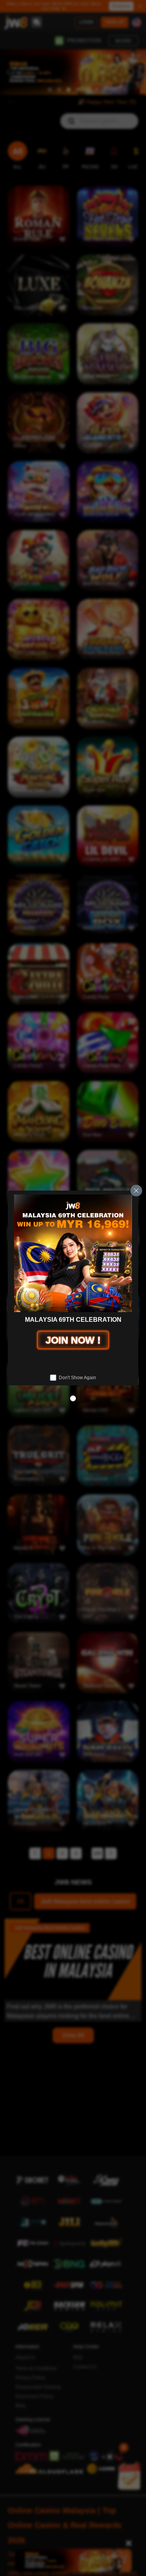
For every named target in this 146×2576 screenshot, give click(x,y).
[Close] (136, 1191)
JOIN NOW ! (73, 1340)
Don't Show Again (77, 1378)
